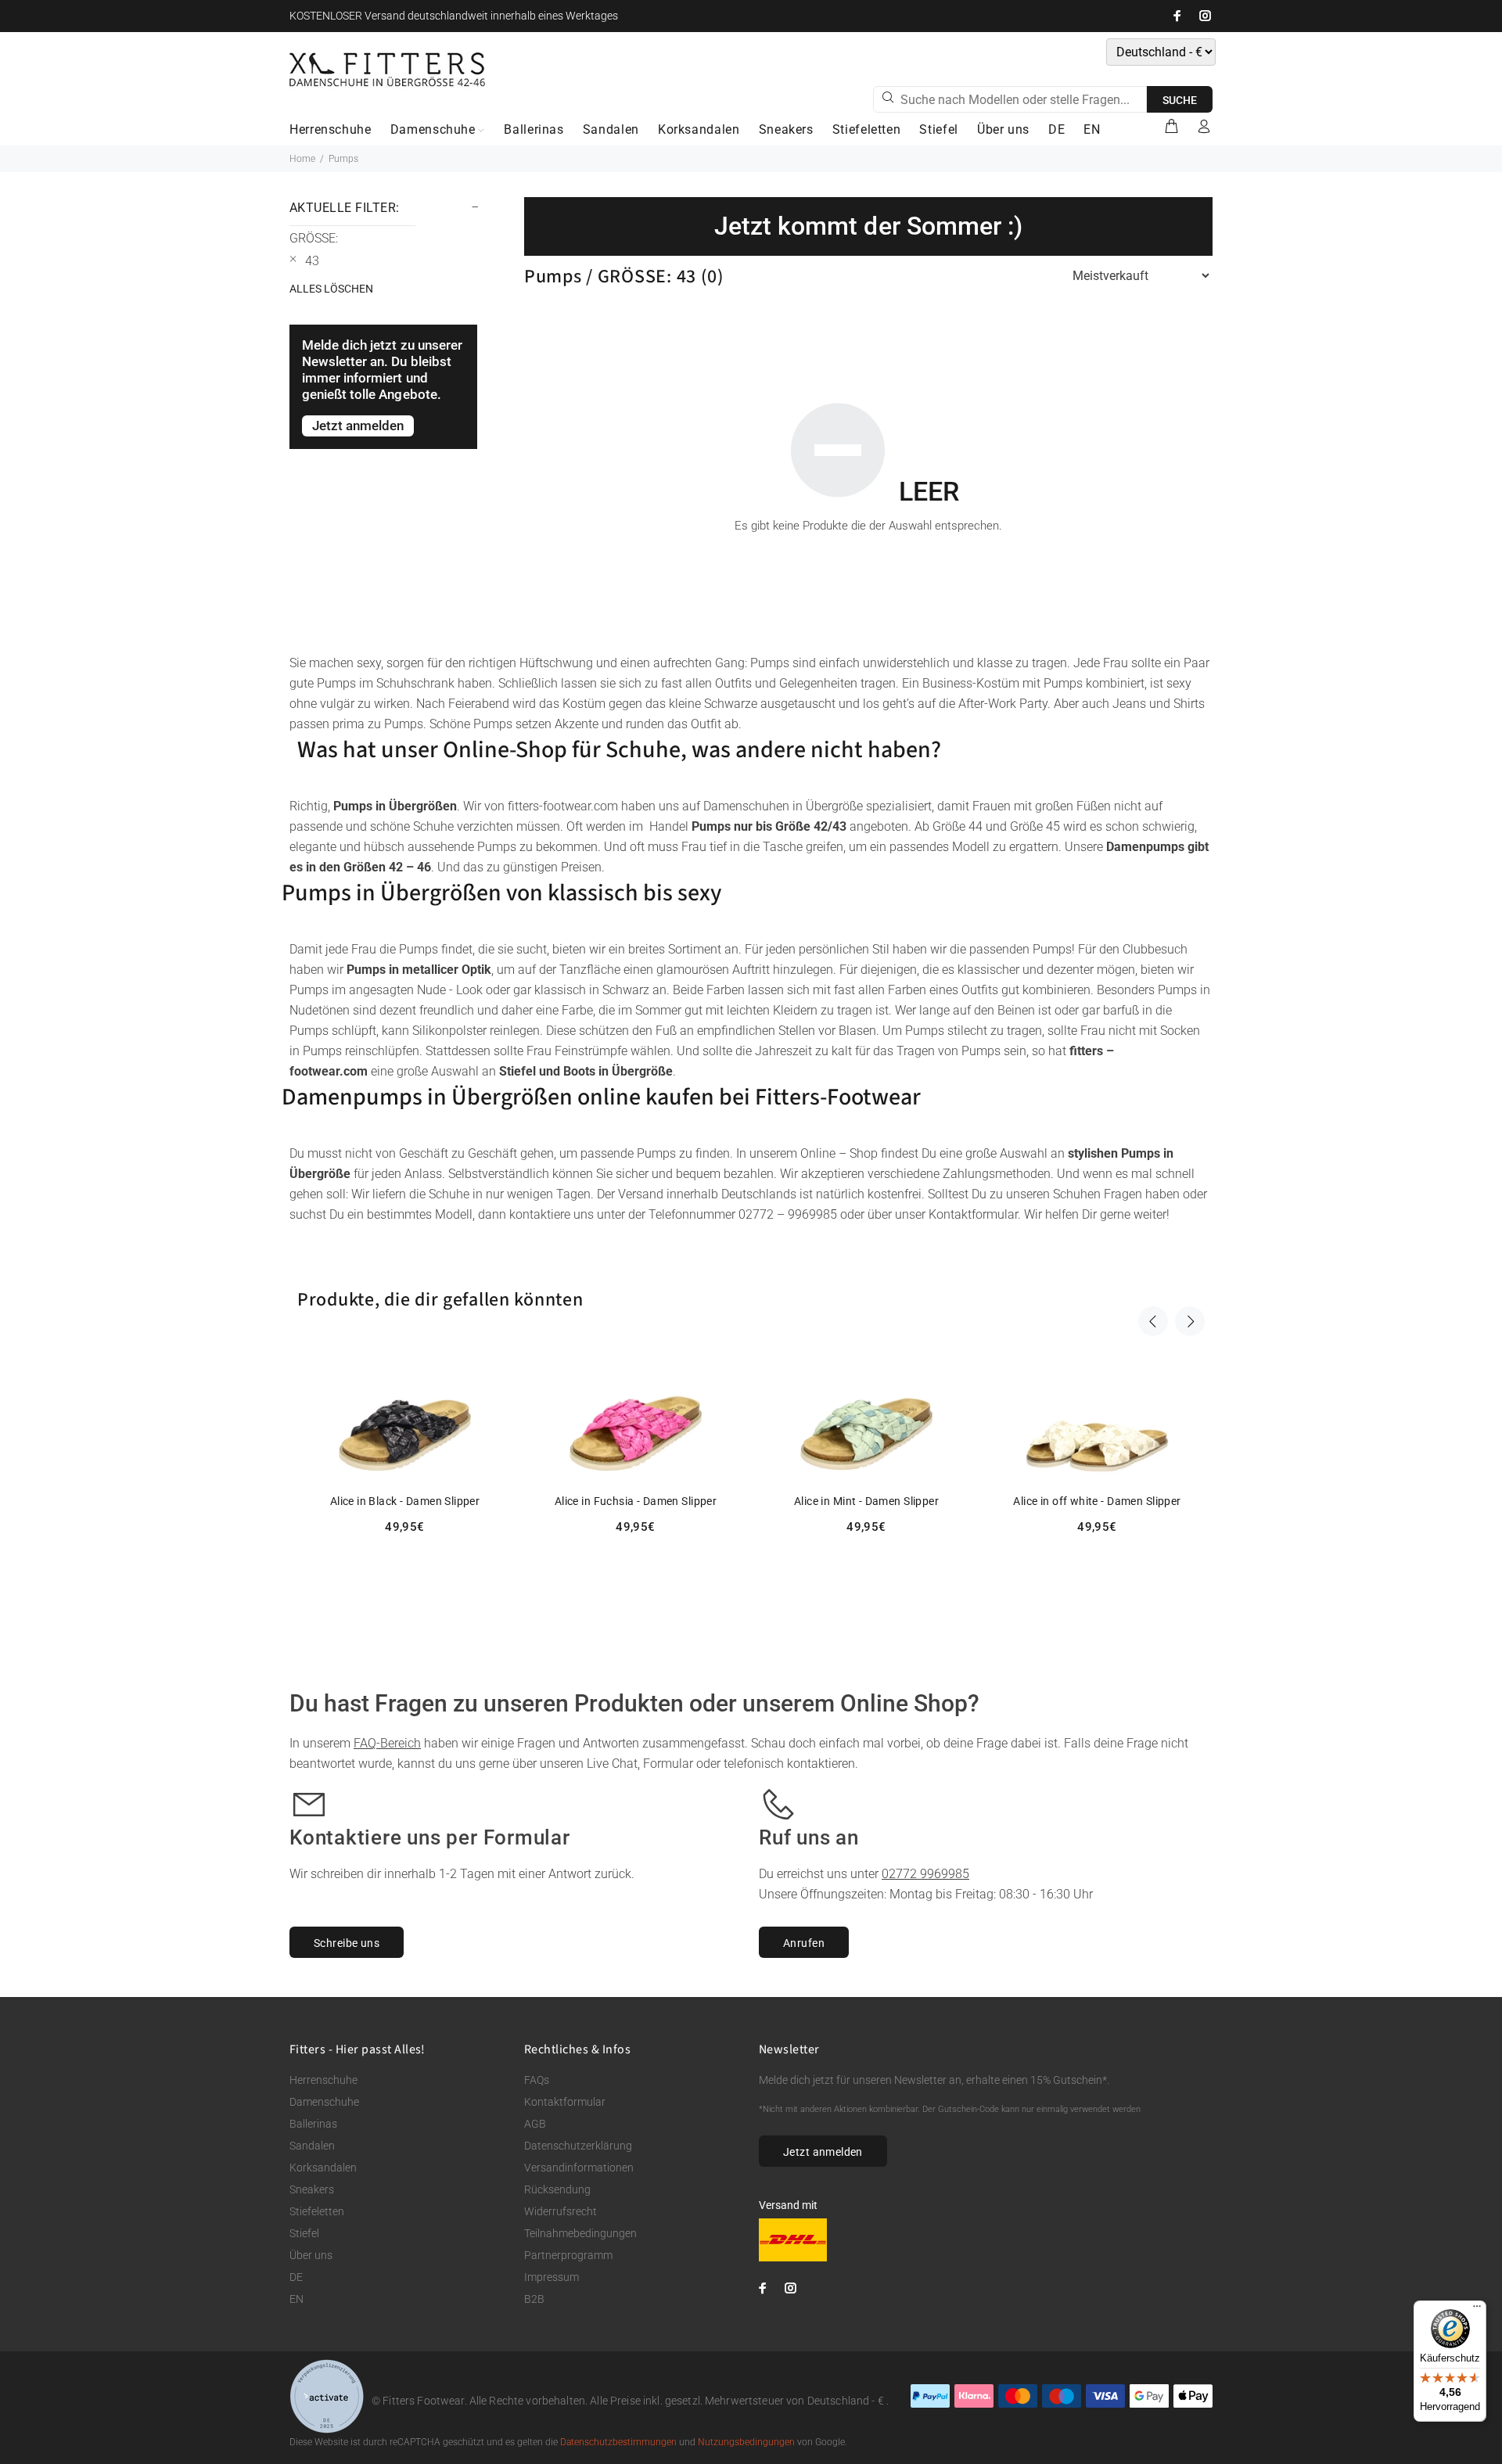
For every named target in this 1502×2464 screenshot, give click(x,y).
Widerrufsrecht (561, 2211)
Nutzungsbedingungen (746, 2442)
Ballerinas (313, 2124)
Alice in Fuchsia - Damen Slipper (636, 1501)
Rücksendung (557, 2189)
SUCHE (1180, 100)
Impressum (552, 2277)
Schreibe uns (347, 1943)
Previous (1153, 1321)
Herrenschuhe (323, 2080)
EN (296, 2299)
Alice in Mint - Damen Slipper (866, 1501)
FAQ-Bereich (387, 1743)
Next (1190, 1321)
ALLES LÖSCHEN (331, 289)
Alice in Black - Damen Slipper (405, 1501)
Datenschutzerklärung (578, 2146)
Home (302, 159)
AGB (535, 2124)
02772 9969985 (925, 1874)
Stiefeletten (317, 2211)
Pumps (343, 159)
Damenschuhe (324, 2102)
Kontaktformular (565, 2102)
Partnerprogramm (568, 2255)
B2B (534, 2299)
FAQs (537, 2080)
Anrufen (804, 1943)
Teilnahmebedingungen (580, 2233)
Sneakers (312, 2189)
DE (296, 2277)
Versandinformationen (579, 2168)
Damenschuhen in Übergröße (783, 806)
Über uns (311, 2255)
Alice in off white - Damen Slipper (1097, 1501)
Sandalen (312, 2146)
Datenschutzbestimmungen (618, 2442)
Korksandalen (323, 2168)
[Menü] (1477, 2310)
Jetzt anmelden (823, 2152)
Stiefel (304, 2233)
